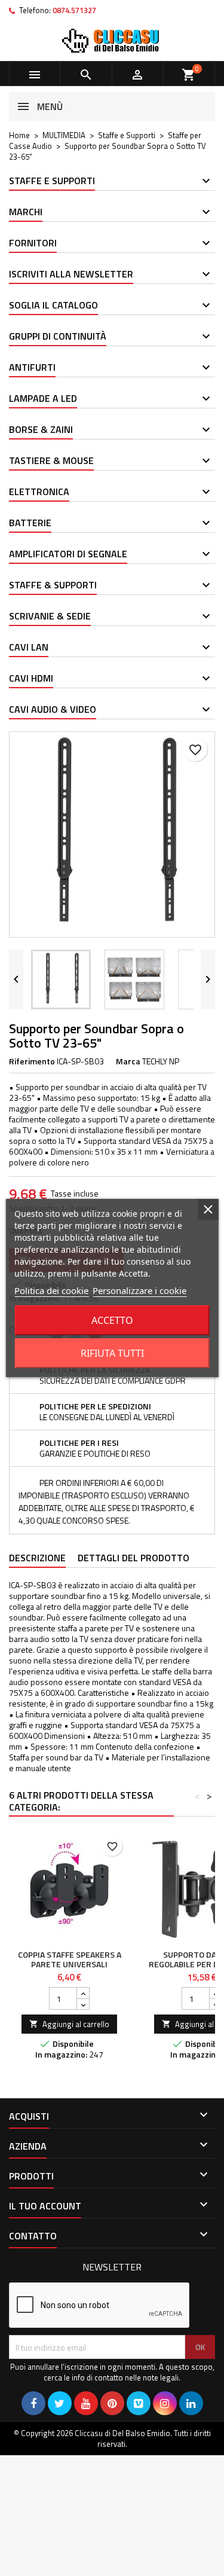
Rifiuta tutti (112, 1353)
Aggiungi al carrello (69, 2024)
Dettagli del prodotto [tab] (134, 1558)
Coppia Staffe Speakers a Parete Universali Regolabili (70, 1964)
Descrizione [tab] (37, 1558)
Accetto (112, 1320)
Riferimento (32, 1061)
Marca (128, 1061)
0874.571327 (74, 10)
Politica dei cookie (51, 1290)
